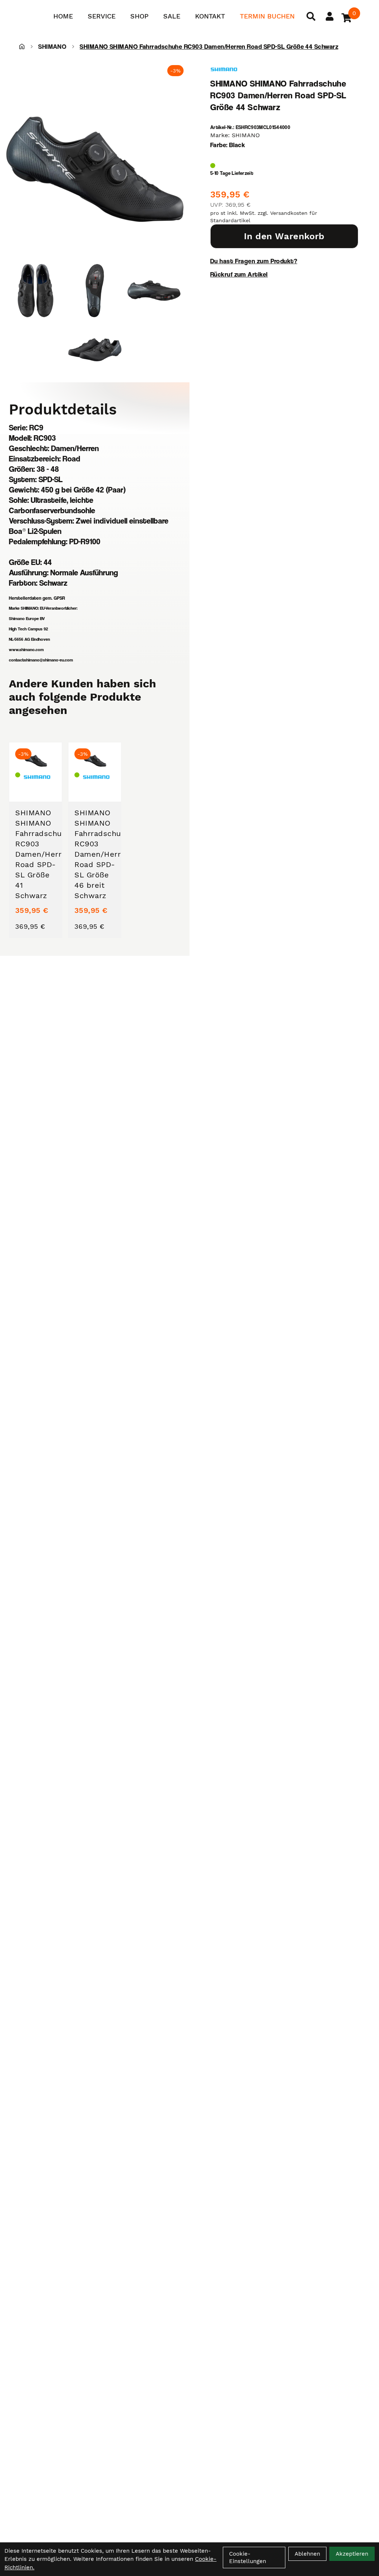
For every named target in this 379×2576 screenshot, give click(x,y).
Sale (172, 16)
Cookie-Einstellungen (248, 2558)
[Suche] (311, 16)
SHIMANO (52, 46)
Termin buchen (267, 16)
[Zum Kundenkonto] (330, 16)
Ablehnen (307, 2554)
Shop (139, 16)
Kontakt (210, 16)
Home (63, 16)
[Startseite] (22, 47)
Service (102, 16)
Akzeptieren (352, 2554)
